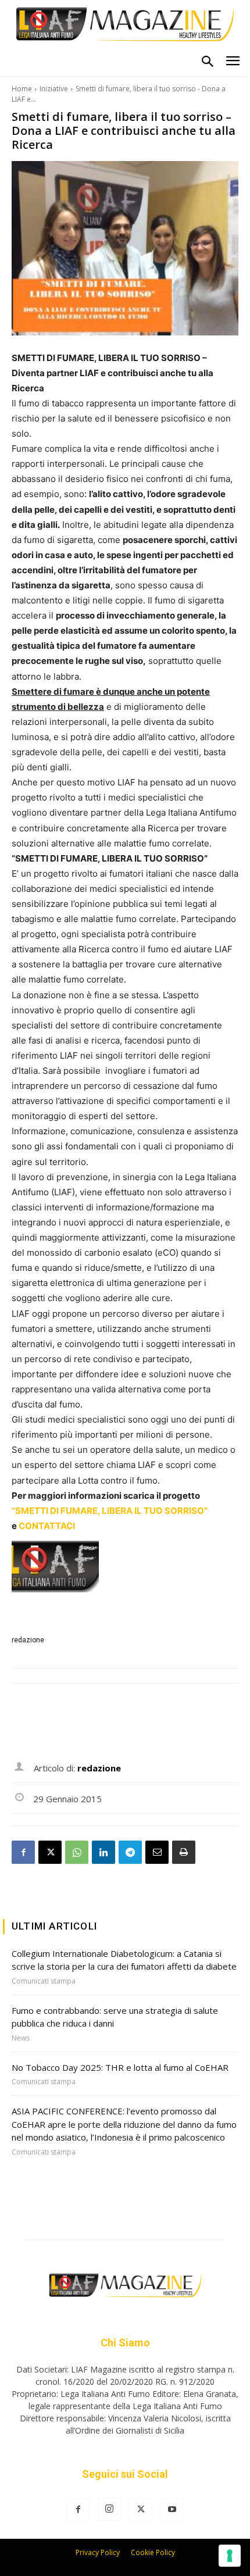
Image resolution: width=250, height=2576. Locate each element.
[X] (50, 1852)
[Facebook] (23, 1852)
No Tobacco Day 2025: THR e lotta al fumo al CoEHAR (120, 2067)
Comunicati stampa (44, 1981)
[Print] (184, 1852)
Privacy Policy (98, 2552)
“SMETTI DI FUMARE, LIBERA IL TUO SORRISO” (110, 1511)
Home (22, 89)
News (21, 2038)
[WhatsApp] (77, 1852)
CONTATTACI (47, 1526)
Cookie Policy (153, 2552)
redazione (28, 1640)
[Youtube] (172, 2510)
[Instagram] (109, 2509)
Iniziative (54, 89)
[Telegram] (130, 1852)
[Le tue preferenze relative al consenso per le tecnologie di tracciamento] (230, 2556)
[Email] (157, 1852)
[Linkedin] (103, 1852)
